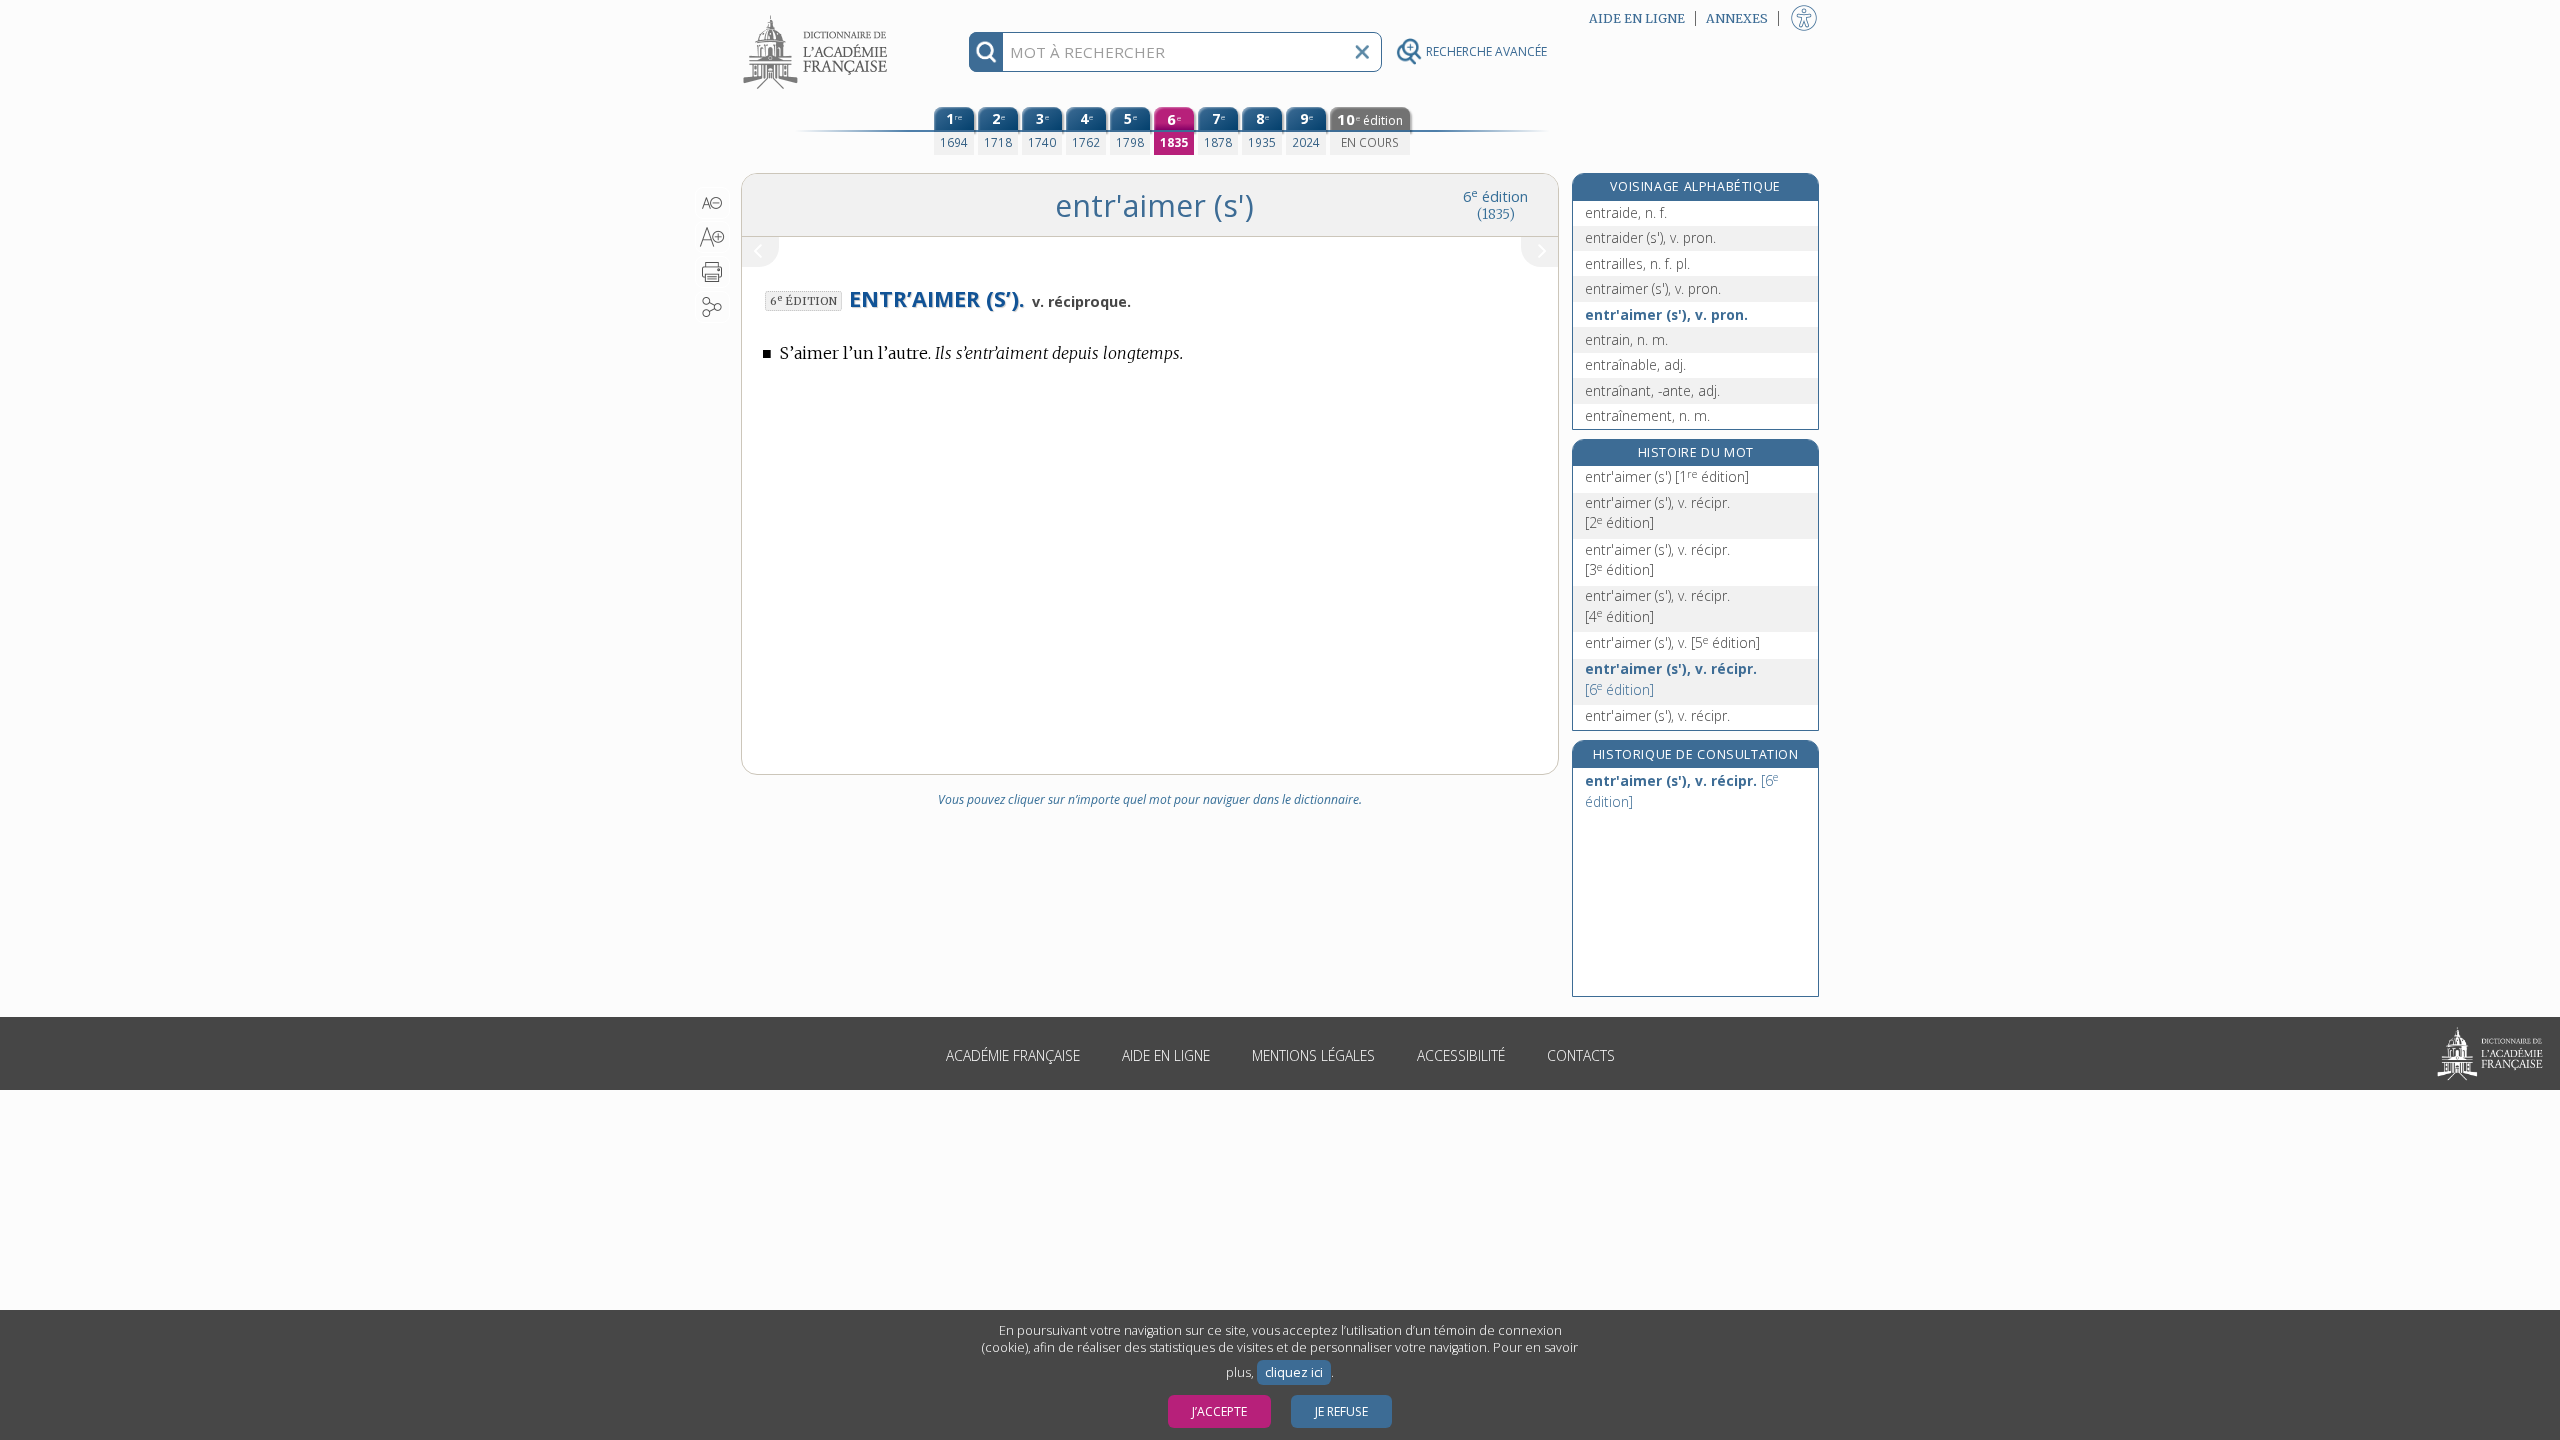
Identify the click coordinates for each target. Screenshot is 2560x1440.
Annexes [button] (1737, 18)
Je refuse (1341, 1411)
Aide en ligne (1166, 1055)
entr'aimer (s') (1667, 476)
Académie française (1013, 1055)
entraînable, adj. (1635, 364)
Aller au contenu (818, 17)
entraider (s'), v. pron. (1650, 237)
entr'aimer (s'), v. (1672, 642)
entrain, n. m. (1626, 339)
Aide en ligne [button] (1637, 18)
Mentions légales (1313, 1055)
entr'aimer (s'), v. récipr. (1657, 512)
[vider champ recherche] (1362, 52)
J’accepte (1219, 1411)
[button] (712, 203)
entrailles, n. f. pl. (1637, 263)
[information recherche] (986, 52)
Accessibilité (1461, 1055)
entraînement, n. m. (1647, 415)
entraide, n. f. (1626, 212)
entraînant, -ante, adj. (1652, 390)
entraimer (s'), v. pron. (1653, 288)
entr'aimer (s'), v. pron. (1666, 314)
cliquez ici (1294, 1372)
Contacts (1581, 1055)
